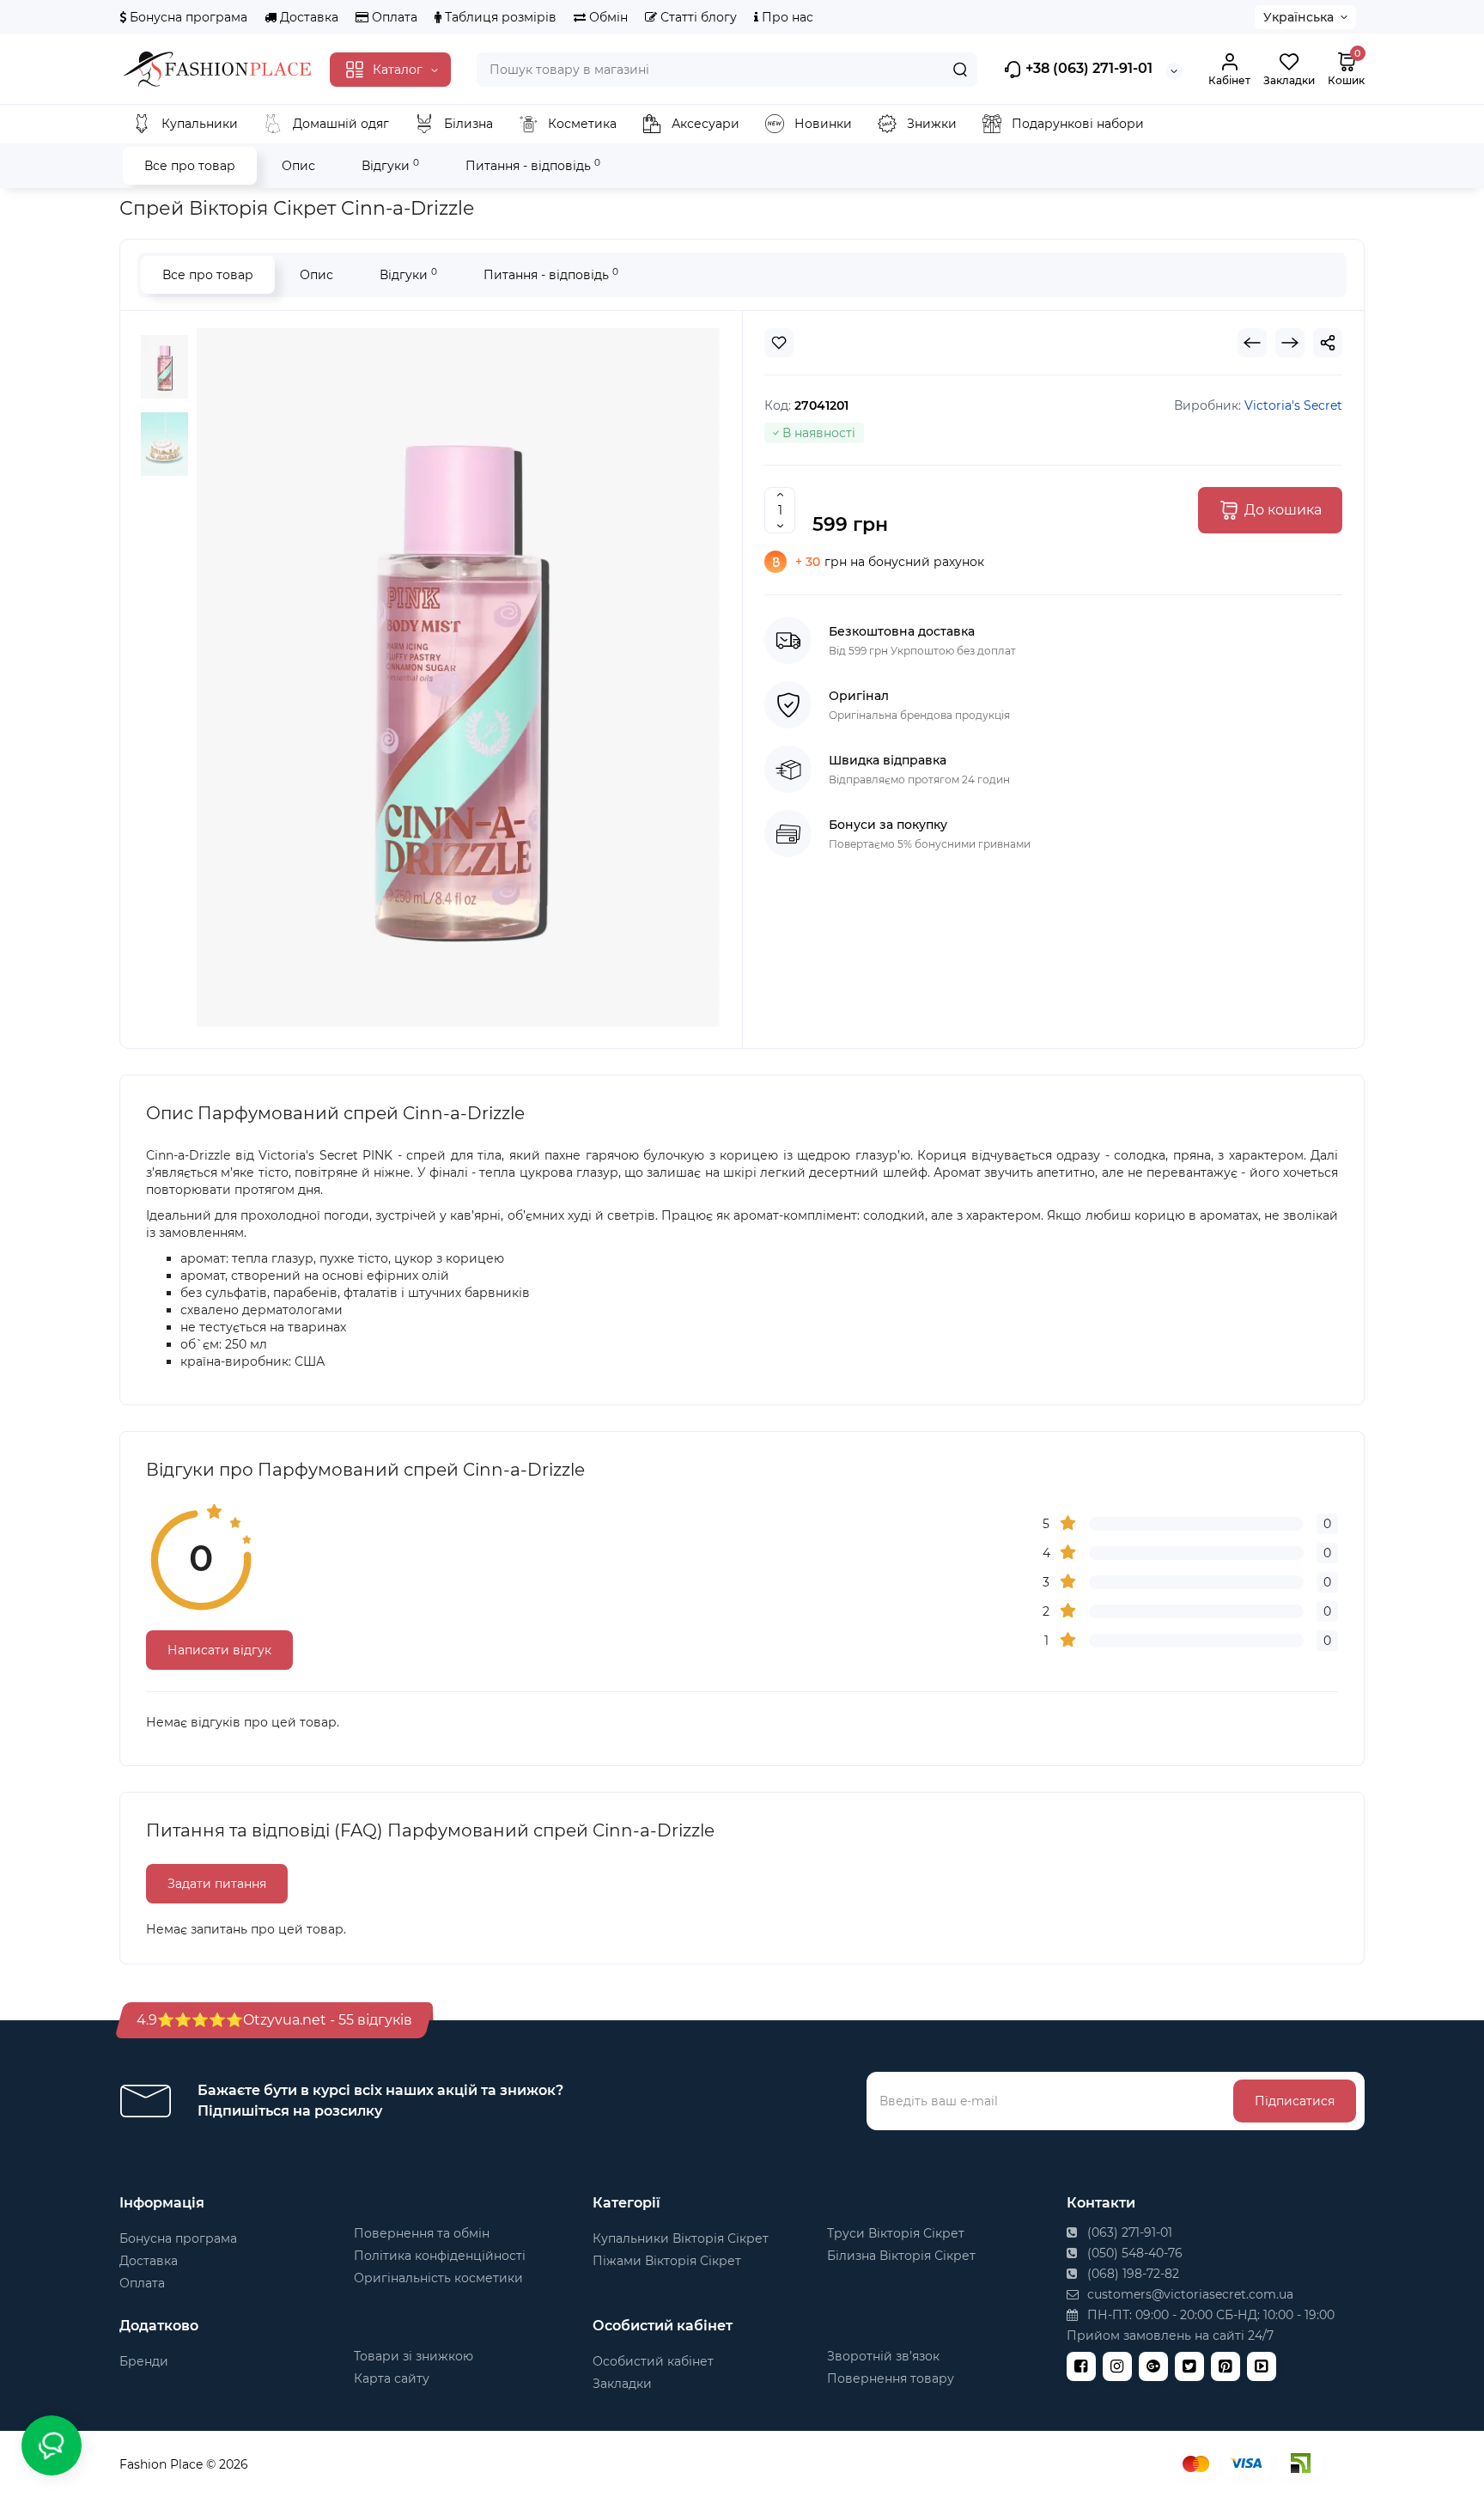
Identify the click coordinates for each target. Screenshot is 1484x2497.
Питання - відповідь (533, 165)
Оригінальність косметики (438, 2278)
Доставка (307, 17)
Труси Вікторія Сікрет (896, 2233)
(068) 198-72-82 (1131, 2274)
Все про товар (190, 166)
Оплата (393, 17)
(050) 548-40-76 (1133, 2253)
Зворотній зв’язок (883, 2356)
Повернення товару (891, 2378)
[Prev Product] (1252, 343)
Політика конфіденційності (440, 2256)
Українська (1298, 17)
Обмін (607, 17)
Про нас (786, 17)
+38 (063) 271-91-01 (1087, 68)
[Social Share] (1328, 343)
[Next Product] (1290, 343)
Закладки (622, 2384)
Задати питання (217, 1884)
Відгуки (390, 165)
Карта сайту (392, 2378)
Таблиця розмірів (499, 17)
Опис (298, 166)
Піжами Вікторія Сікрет (667, 2261)
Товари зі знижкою (414, 2356)
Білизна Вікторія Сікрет (901, 2256)
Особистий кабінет (653, 2361)
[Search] (960, 70)
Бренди (144, 2361)
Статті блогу (697, 17)
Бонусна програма (187, 17)
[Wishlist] (779, 343)
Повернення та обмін (422, 2233)
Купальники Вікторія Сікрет (681, 2238)
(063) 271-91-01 (1128, 2232)
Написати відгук (219, 1650)
